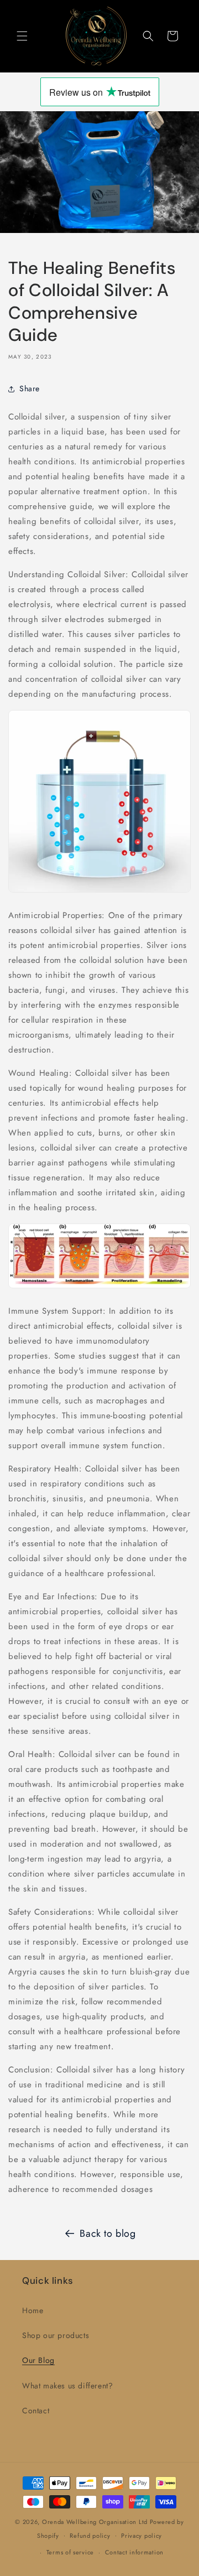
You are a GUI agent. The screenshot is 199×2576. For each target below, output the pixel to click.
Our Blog (38, 2360)
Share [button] (30, 388)
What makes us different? (67, 2386)
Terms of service (70, 2552)
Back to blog (108, 2233)
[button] (22, 36)
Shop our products (56, 2335)
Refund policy (90, 2536)
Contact (36, 2411)
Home (33, 2310)
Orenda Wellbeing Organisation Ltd (95, 2522)
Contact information (134, 2552)
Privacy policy (142, 2536)
